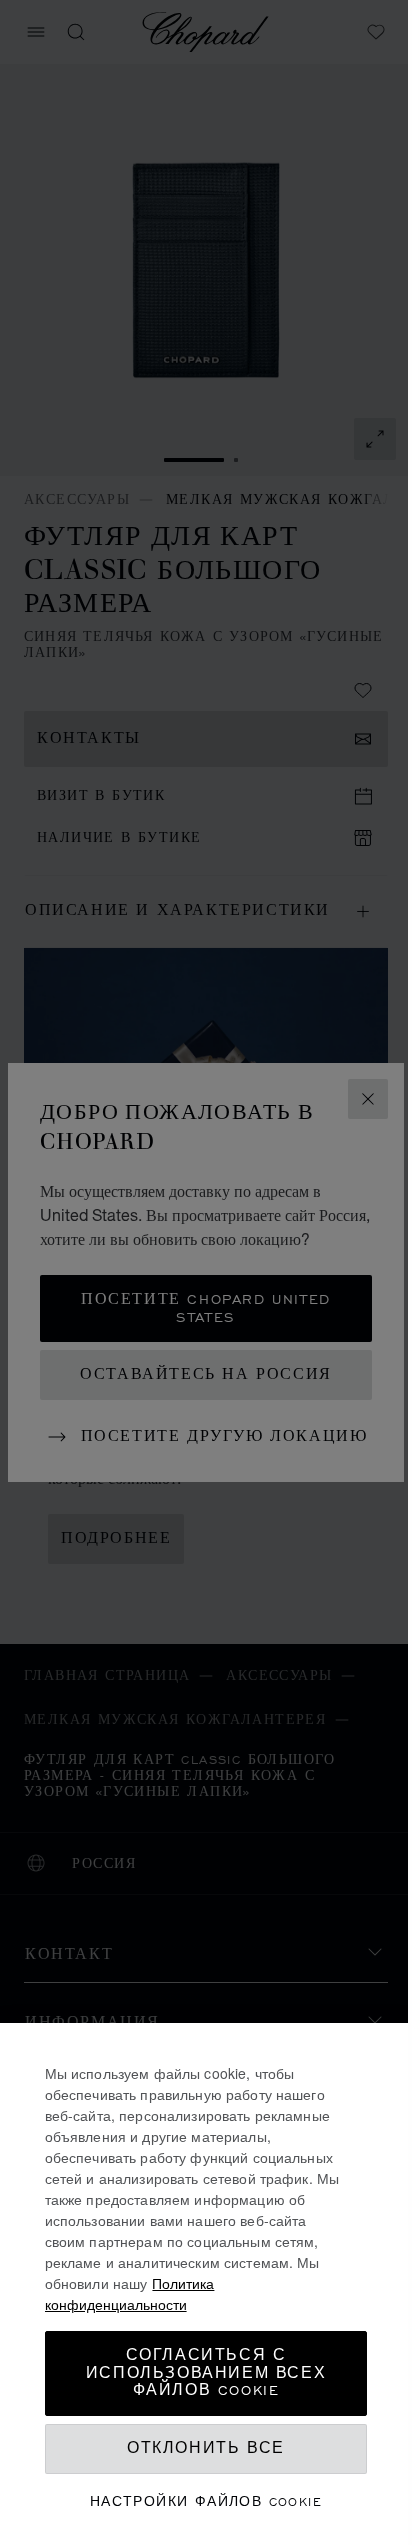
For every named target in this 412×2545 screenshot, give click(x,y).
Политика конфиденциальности (130, 2293)
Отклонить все (206, 2448)
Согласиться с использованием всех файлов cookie (206, 2373)
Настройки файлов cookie (206, 2501)
